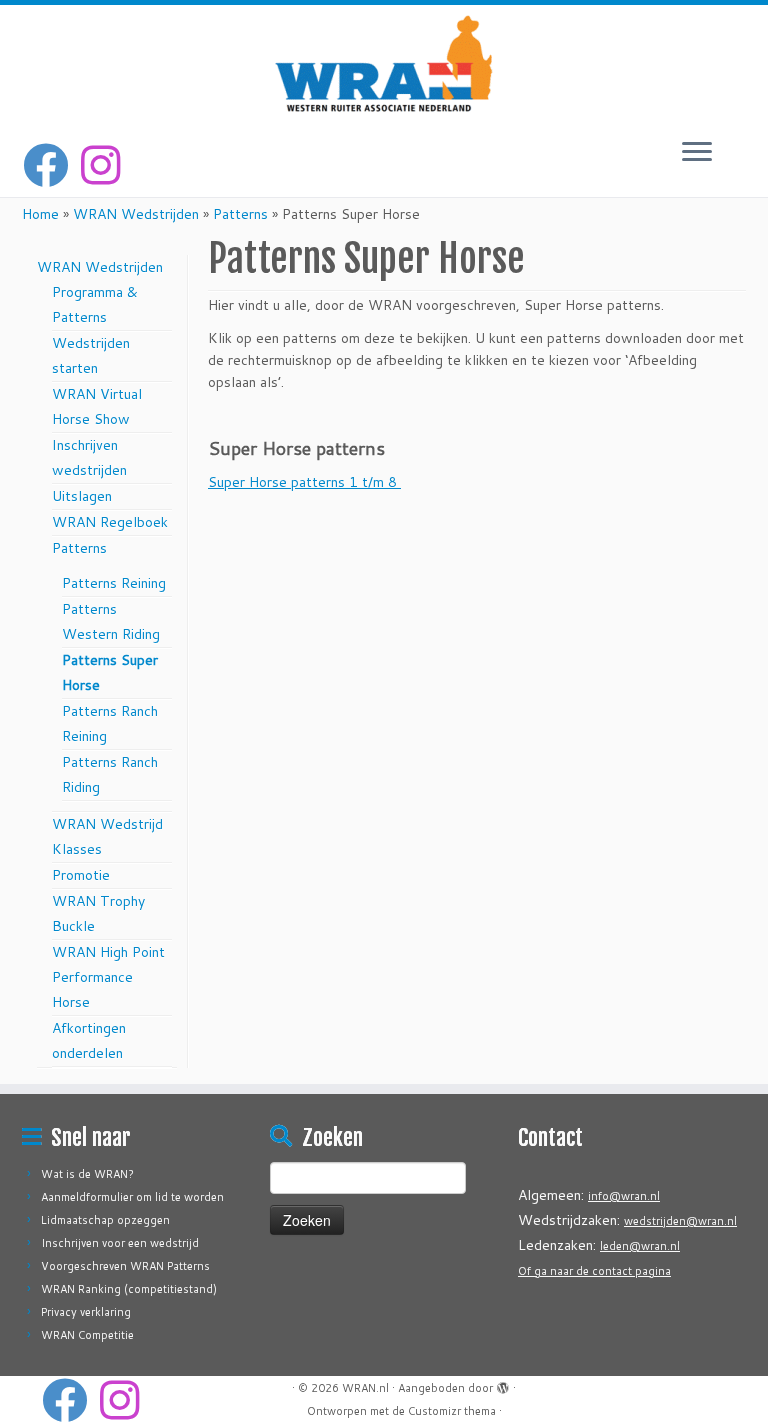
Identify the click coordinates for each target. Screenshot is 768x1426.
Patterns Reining (114, 583)
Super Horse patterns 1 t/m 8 (304, 482)
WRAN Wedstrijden (136, 214)
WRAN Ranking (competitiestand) (129, 1289)
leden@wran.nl (640, 1246)
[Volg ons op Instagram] (107, 165)
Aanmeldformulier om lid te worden (132, 1197)
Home (40, 214)
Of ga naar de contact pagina (594, 1271)
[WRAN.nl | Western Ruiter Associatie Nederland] (384, 63)
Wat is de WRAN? (87, 1174)
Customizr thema (452, 1411)
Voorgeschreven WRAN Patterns (125, 1266)
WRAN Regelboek (110, 522)
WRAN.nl (365, 1388)
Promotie (81, 875)
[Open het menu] (697, 153)
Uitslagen (82, 496)
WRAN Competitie (87, 1335)
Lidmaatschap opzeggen (105, 1220)
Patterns (240, 214)
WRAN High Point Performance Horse (108, 977)
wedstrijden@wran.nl (680, 1221)
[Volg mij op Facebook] (52, 165)
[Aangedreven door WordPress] (503, 1384)
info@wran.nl (624, 1196)
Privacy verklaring (86, 1312)
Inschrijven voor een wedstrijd (120, 1243)
